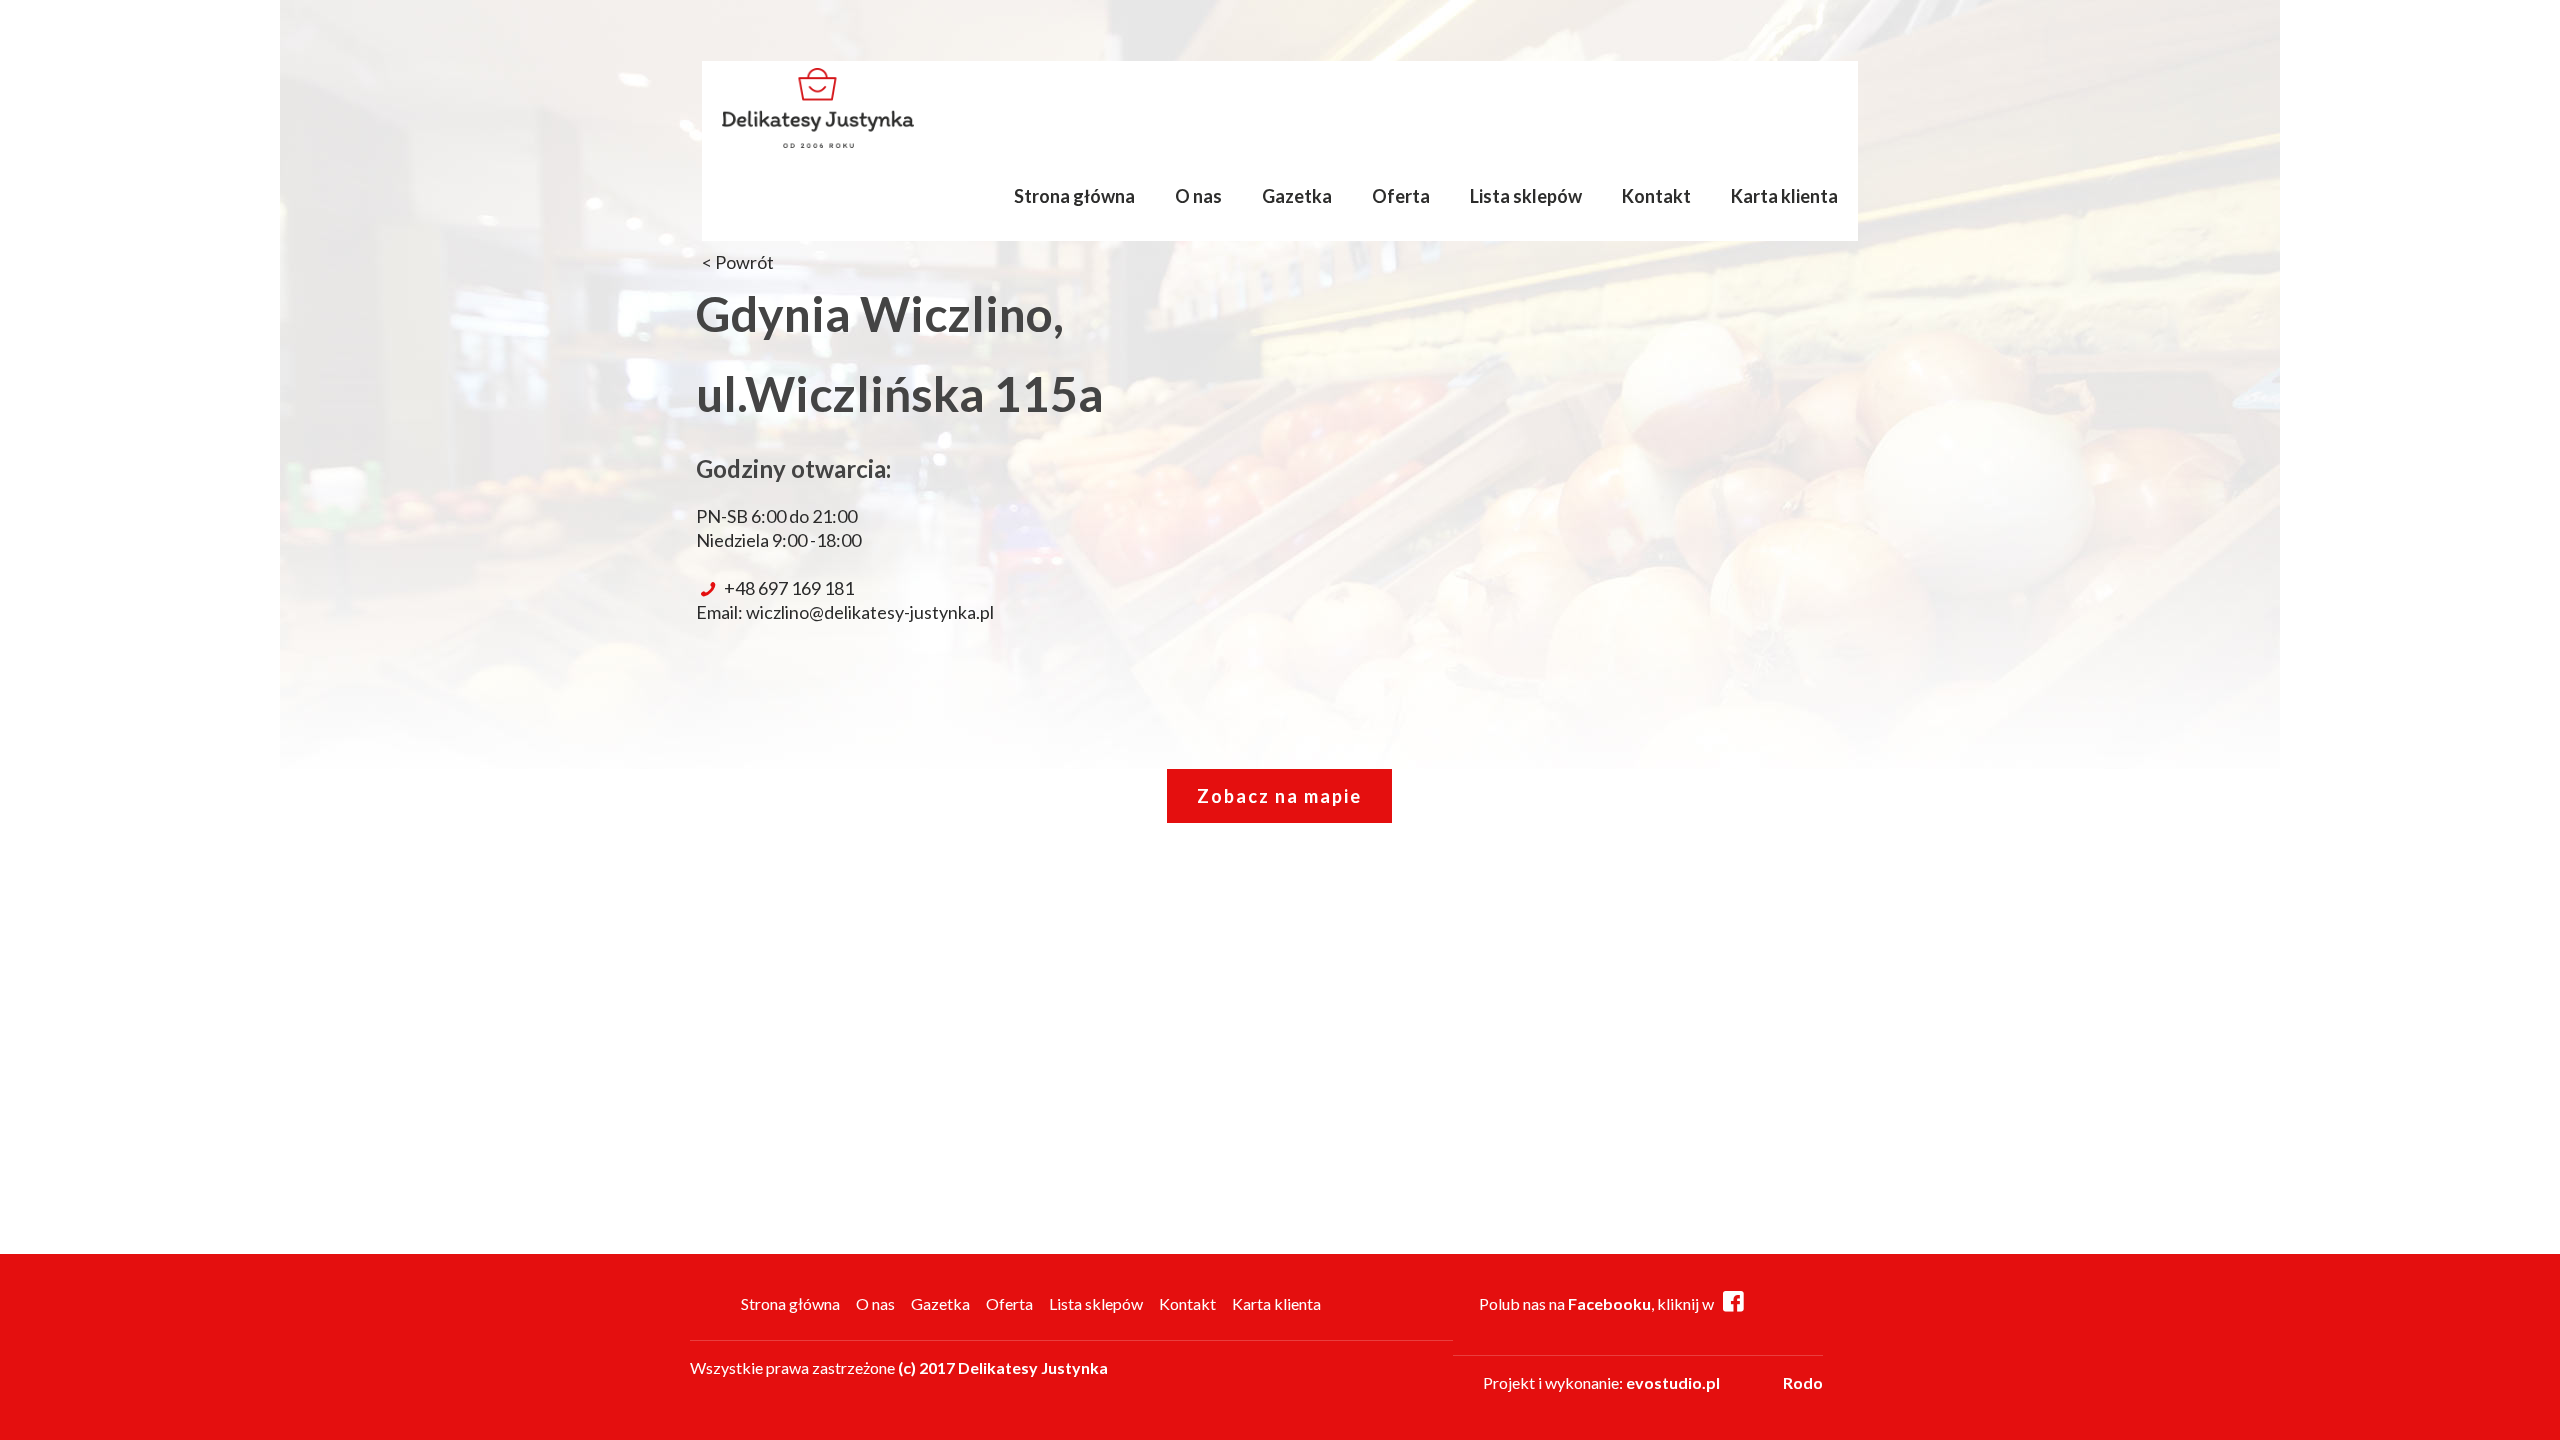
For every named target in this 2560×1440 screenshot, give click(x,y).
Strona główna (790, 1303)
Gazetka (940, 1303)
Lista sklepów (1096, 1303)
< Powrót (738, 262)
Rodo (1803, 1382)
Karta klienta (1276, 1303)
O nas (875, 1303)
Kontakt (1187, 1303)
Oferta (1009, 1303)
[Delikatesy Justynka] (818, 106)
